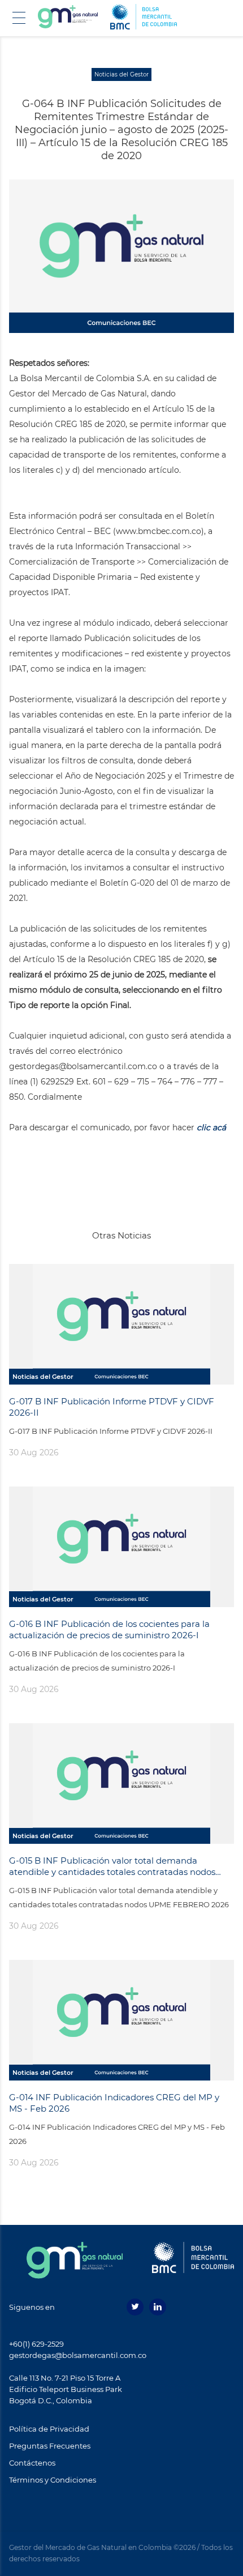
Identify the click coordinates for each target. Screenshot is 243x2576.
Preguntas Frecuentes (50, 2446)
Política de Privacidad (49, 2429)
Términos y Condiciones (53, 2480)
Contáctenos (32, 2463)
